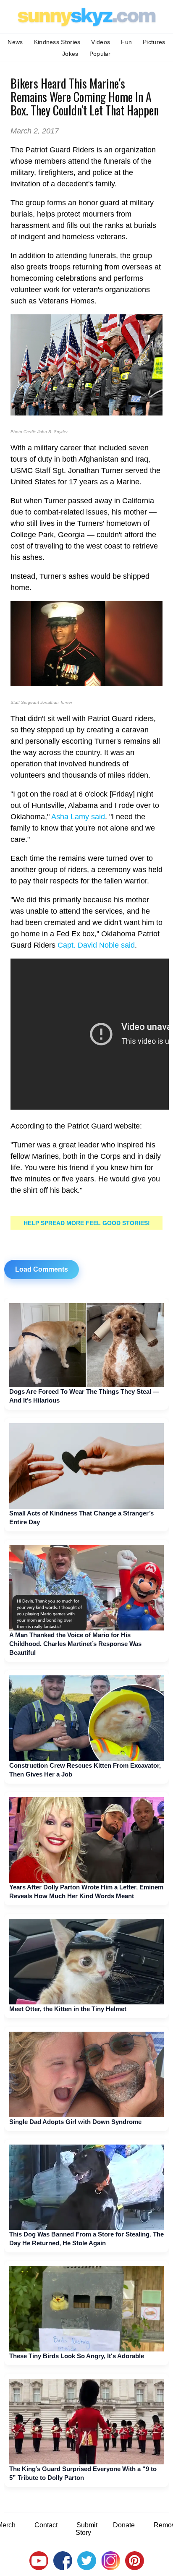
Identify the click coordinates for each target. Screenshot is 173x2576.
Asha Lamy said (78, 817)
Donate (124, 2525)
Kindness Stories (57, 42)
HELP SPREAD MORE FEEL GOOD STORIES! (87, 1223)
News (15, 42)
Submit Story (86, 2529)
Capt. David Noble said (96, 945)
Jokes (70, 54)
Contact (46, 2525)
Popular (100, 54)
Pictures (154, 42)
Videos (101, 42)
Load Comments (42, 1269)
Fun (126, 42)
